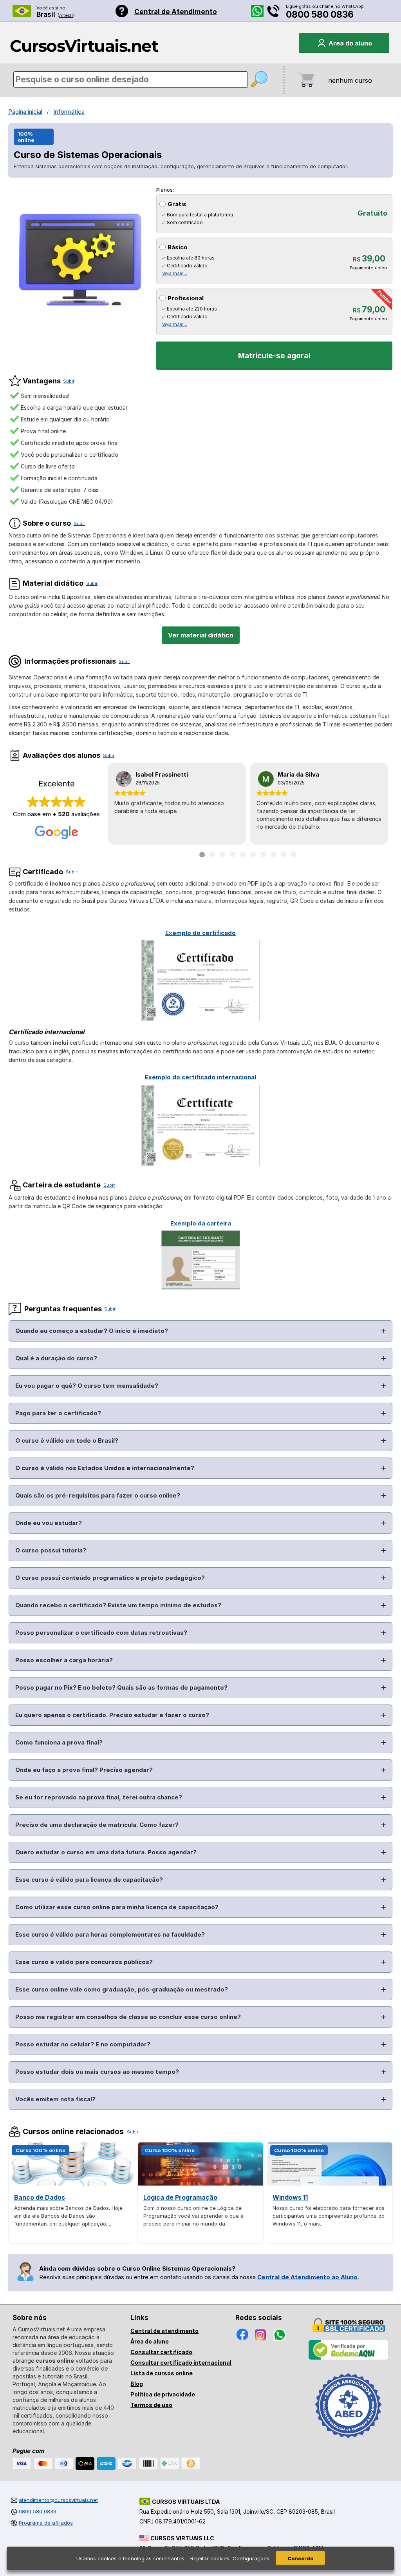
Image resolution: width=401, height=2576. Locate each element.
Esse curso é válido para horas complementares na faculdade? (110, 1934)
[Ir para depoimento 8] (273, 855)
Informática (69, 112)
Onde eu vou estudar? (49, 1523)
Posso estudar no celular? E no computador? (83, 2044)
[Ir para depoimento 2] (212, 855)
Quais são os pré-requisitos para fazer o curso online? (98, 1495)
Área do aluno (150, 2341)
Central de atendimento (164, 2331)
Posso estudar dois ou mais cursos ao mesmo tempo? (97, 2072)
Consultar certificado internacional (181, 2363)
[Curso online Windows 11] (330, 2183)
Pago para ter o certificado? (58, 1413)
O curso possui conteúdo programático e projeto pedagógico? (110, 1578)
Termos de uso (151, 2405)
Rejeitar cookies (210, 2558)
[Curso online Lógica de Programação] (200, 2183)
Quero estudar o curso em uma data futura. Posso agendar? (106, 1852)
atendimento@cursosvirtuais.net (58, 2500)
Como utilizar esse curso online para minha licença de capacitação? (117, 1907)
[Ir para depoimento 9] (284, 855)
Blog (137, 2384)
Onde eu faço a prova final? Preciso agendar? (84, 1770)
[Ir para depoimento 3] (222, 855)
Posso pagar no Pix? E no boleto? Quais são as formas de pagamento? (121, 1687)
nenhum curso (350, 80)
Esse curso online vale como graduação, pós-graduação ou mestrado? (122, 1989)
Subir (69, 381)
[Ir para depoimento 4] (233, 855)
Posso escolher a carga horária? (64, 1660)
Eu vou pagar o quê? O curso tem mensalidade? (87, 1386)
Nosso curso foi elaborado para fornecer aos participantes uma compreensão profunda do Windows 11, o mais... (329, 2216)
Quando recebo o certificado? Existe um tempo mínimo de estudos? (118, 1605)
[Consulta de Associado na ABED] (349, 2442)
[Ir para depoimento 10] (294, 855)
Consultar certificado (161, 2352)
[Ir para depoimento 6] (253, 855)
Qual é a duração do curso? (56, 1358)
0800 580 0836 (320, 15)
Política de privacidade (163, 2394)
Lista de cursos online (162, 2373)
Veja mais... (175, 273)
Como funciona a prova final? (59, 1742)
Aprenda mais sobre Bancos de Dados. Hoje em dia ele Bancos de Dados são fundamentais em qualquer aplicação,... (68, 2216)
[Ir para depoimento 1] (202, 855)
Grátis (177, 204)
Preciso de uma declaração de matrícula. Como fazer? (97, 1825)
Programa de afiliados (46, 2523)
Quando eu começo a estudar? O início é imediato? (92, 1331)
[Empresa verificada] (349, 2358)
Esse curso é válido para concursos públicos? (84, 1962)
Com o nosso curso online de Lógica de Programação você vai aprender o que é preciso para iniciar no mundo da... (193, 2216)
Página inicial (25, 112)
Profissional (186, 298)
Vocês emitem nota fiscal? (55, 2099)
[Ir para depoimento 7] (263, 855)
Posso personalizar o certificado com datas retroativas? (101, 1633)
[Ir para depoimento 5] (243, 855)
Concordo (300, 2558)
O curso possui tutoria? (51, 1550)
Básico (178, 247)
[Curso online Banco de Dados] (71, 2183)
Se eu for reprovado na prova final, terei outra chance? (99, 1797)
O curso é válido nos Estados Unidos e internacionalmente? (105, 1468)
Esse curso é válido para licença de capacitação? (89, 1880)
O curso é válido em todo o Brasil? (67, 1440)
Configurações (251, 2558)
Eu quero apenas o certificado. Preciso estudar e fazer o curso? (112, 1715)
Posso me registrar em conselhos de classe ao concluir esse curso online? (128, 2017)
